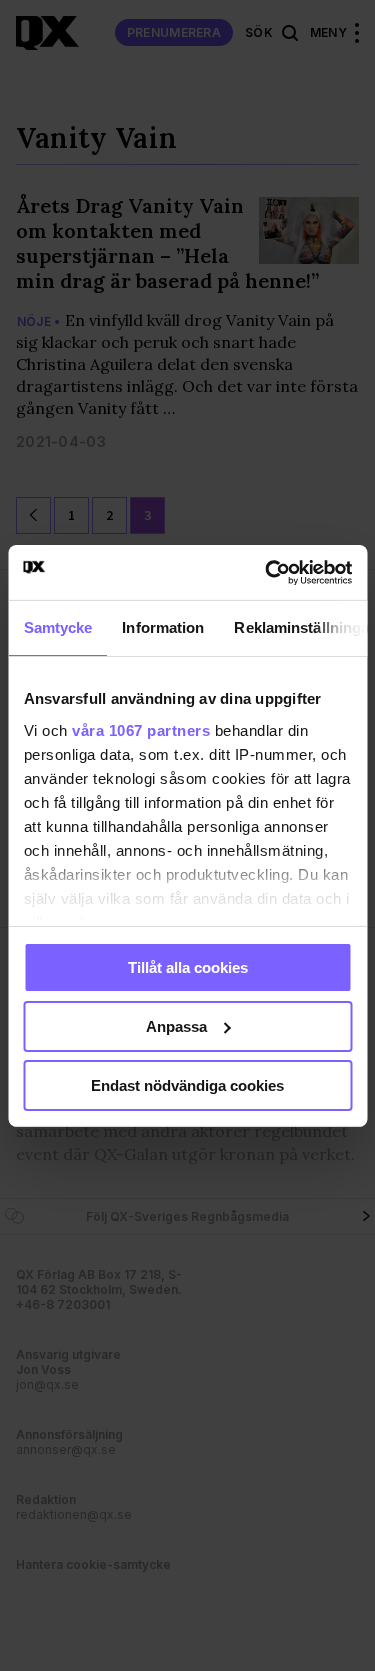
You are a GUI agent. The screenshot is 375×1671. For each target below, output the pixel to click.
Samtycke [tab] (57, 627)
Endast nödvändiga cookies (187, 1084)
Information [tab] (163, 627)
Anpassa (176, 1026)
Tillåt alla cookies (188, 967)
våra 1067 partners (141, 729)
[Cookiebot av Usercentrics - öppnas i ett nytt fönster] (267, 572)
